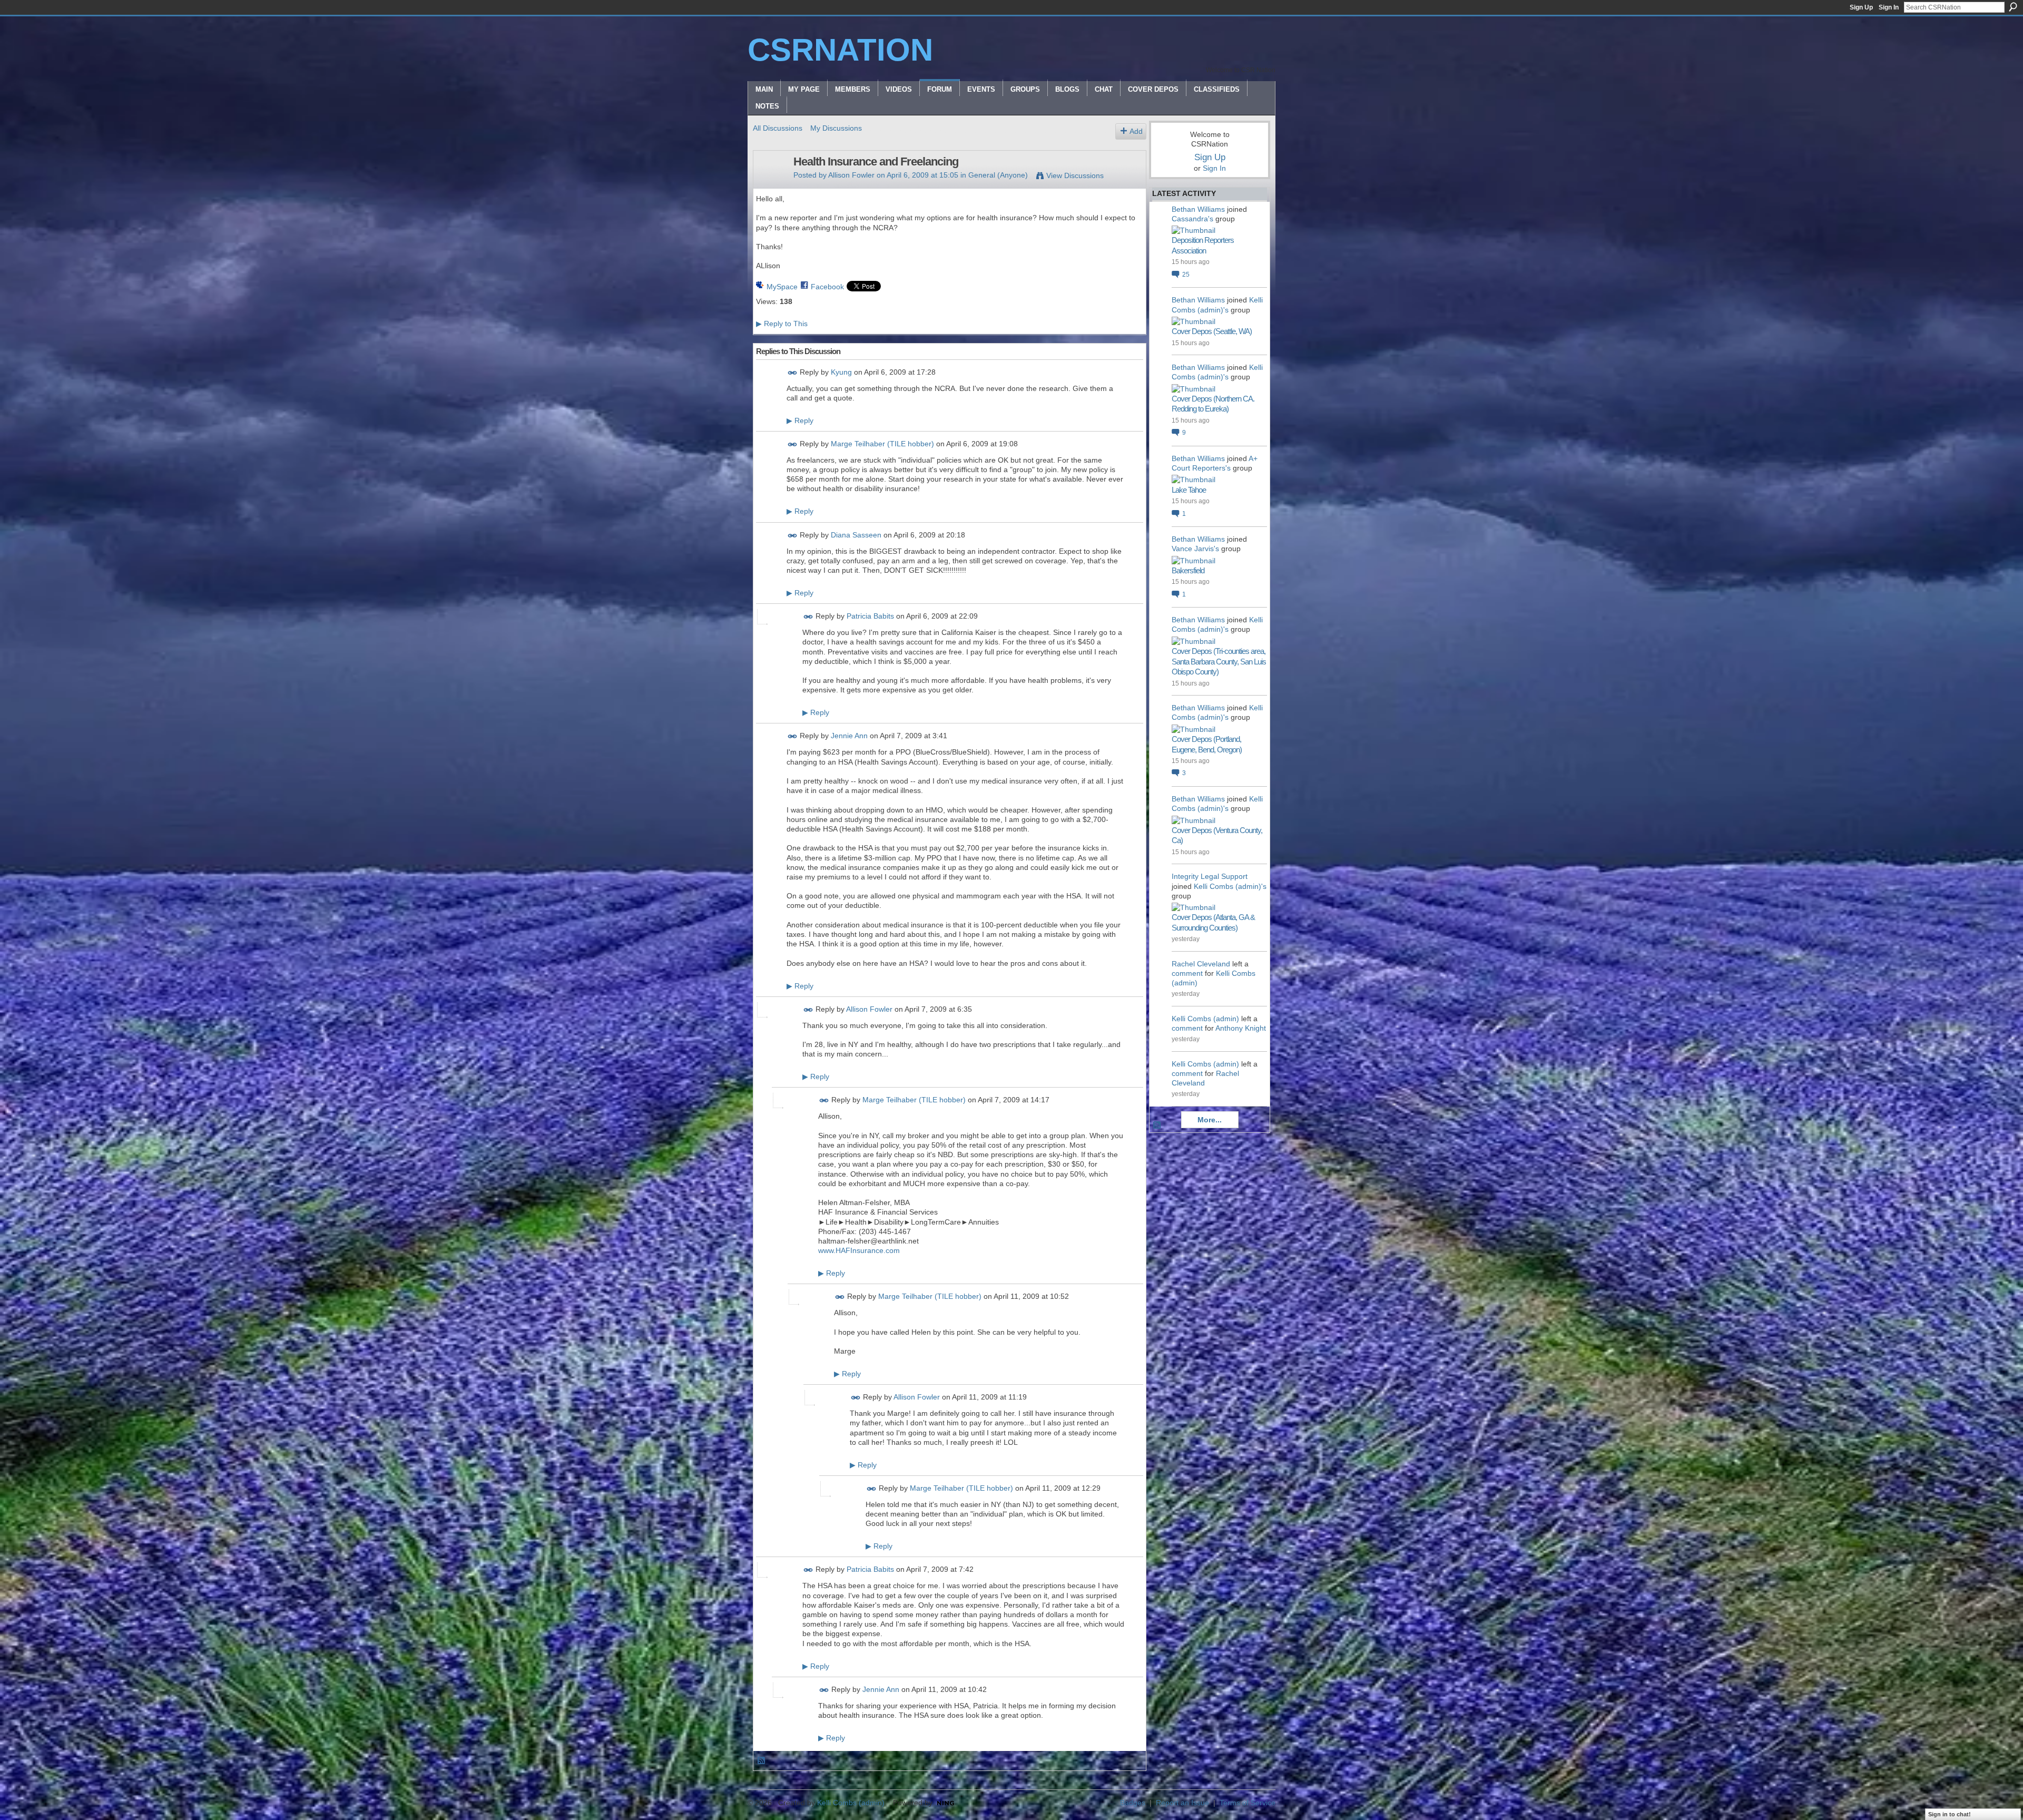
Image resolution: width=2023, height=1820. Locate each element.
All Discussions (778, 128)
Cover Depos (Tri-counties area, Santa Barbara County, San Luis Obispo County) (1219, 661)
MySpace (782, 287)
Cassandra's (1192, 219)
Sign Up (1861, 7)
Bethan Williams (1198, 209)
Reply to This (782, 324)
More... (1210, 1120)
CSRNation (840, 50)
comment (1187, 973)
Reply (800, 420)
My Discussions (836, 128)
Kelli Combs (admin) (1205, 1019)
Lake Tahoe (1189, 490)
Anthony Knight (1241, 1028)
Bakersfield (1188, 570)
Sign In (1889, 7)
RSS (762, 1761)
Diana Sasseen (856, 535)
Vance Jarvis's (1195, 549)
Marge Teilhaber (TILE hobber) (882, 444)
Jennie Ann (849, 736)
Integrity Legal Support (1210, 876)
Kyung (841, 372)
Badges (1133, 1803)
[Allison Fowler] (770, 184)
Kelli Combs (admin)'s (1230, 886)
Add (1136, 131)
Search (2013, 7)
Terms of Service (1248, 1803)
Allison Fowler (851, 175)
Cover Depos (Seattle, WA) (1212, 331)
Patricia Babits (870, 616)
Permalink (793, 373)
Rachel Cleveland (1201, 964)
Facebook (827, 287)
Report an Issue (1182, 1803)
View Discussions (1075, 175)
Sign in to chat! (1950, 1814)
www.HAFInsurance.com (859, 1250)
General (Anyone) (998, 175)
